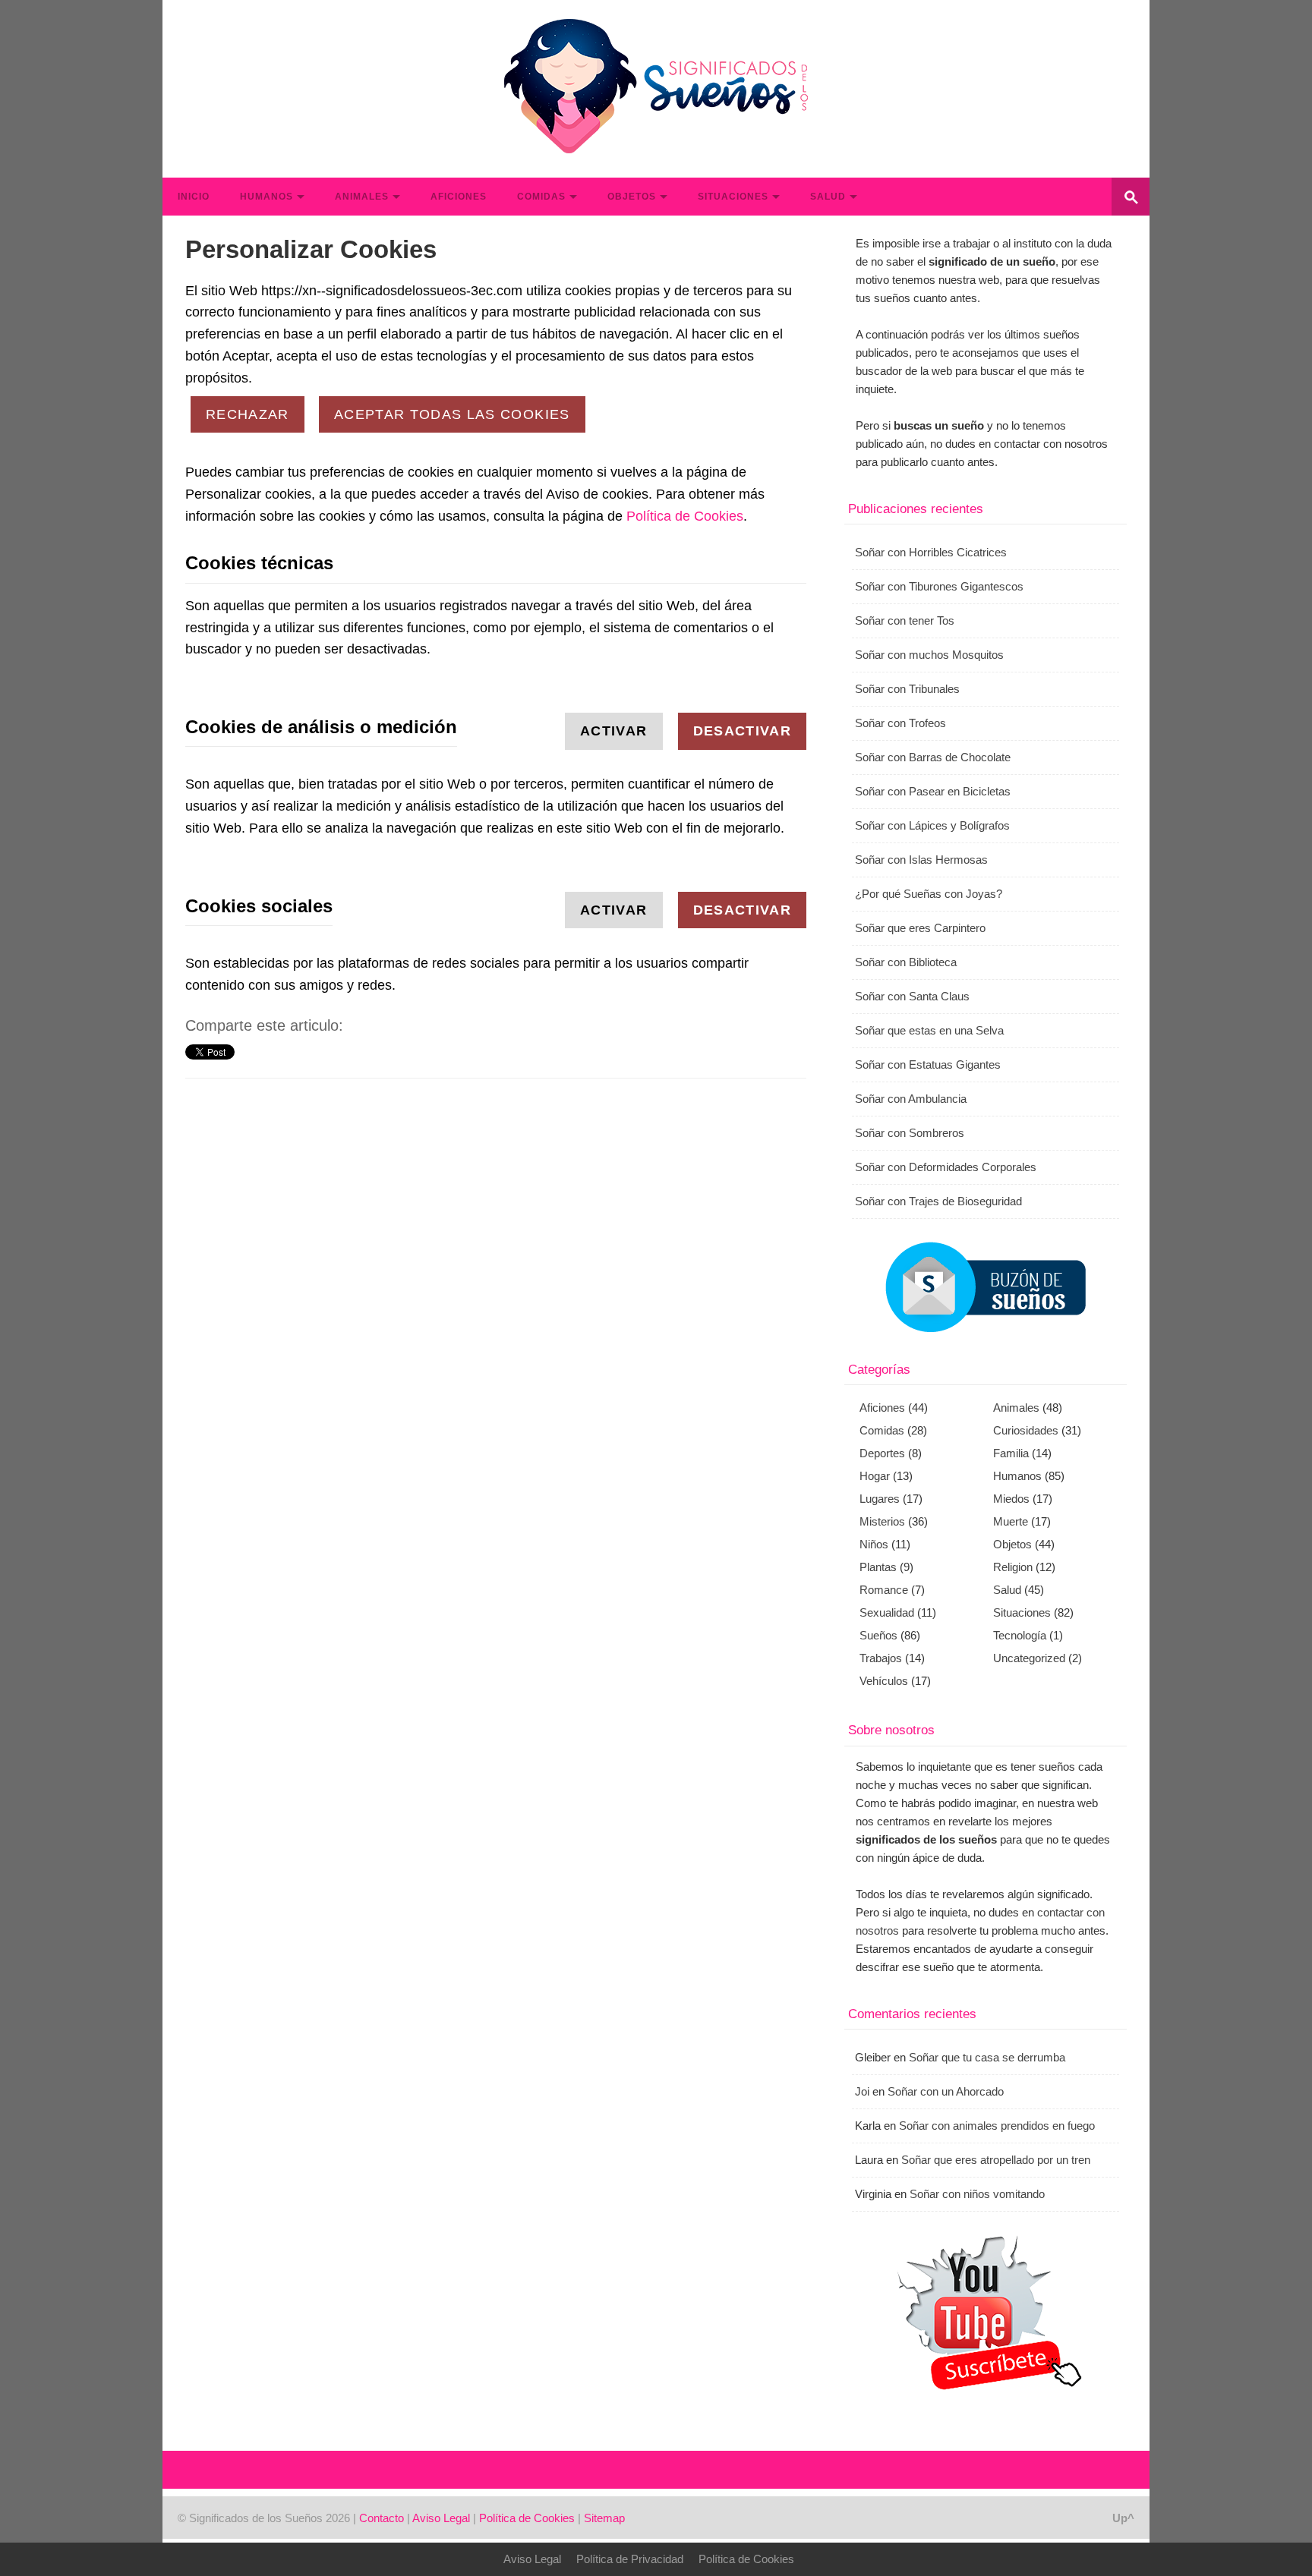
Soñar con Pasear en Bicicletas (933, 791)
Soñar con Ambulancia (911, 1099)
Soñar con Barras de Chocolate (933, 757)
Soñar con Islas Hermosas (921, 860)
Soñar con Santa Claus (912, 996)
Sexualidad (887, 1612)
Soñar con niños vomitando (977, 2194)
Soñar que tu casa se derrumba (987, 2057)
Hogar (875, 1476)
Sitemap (604, 2518)
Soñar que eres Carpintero (920, 928)
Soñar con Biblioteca (906, 962)
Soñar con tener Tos (905, 620)
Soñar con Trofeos (900, 723)
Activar (613, 731)
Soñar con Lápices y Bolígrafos (932, 825)
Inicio (194, 197)
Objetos (632, 197)
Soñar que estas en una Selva (929, 1030)
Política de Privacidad (630, 2559)
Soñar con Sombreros (910, 1133)
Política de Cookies (685, 516)
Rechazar (248, 414)
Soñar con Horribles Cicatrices (931, 552)
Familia (1011, 1453)
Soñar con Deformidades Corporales (946, 1167)
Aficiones (459, 197)
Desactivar (743, 731)
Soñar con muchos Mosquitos (929, 655)
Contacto (382, 2518)
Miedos (1011, 1499)
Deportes (882, 1453)
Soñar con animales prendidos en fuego (997, 2126)
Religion (1013, 1567)
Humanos (266, 197)
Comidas (541, 197)
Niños (874, 1544)
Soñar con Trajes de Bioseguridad (938, 1201)
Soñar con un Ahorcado (946, 2091)
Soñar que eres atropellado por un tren (996, 2160)
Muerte (1011, 1521)
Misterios (882, 1521)
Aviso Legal (441, 2518)
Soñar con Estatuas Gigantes (928, 1064)
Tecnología (1020, 1635)
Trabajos (881, 1658)
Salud (828, 197)
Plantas (878, 1567)
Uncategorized (1029, 1658)
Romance (884, 1590)
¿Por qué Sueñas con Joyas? (929, 894)
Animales (362, 197)
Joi (862, 2091)
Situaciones (733, 197)
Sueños (878, 1635)
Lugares (880, 1499)
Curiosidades (1026, 1430)
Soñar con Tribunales (907, 689)
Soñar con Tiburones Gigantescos (939, 586)
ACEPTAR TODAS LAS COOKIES (452, 414)
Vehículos (884, 1681)
